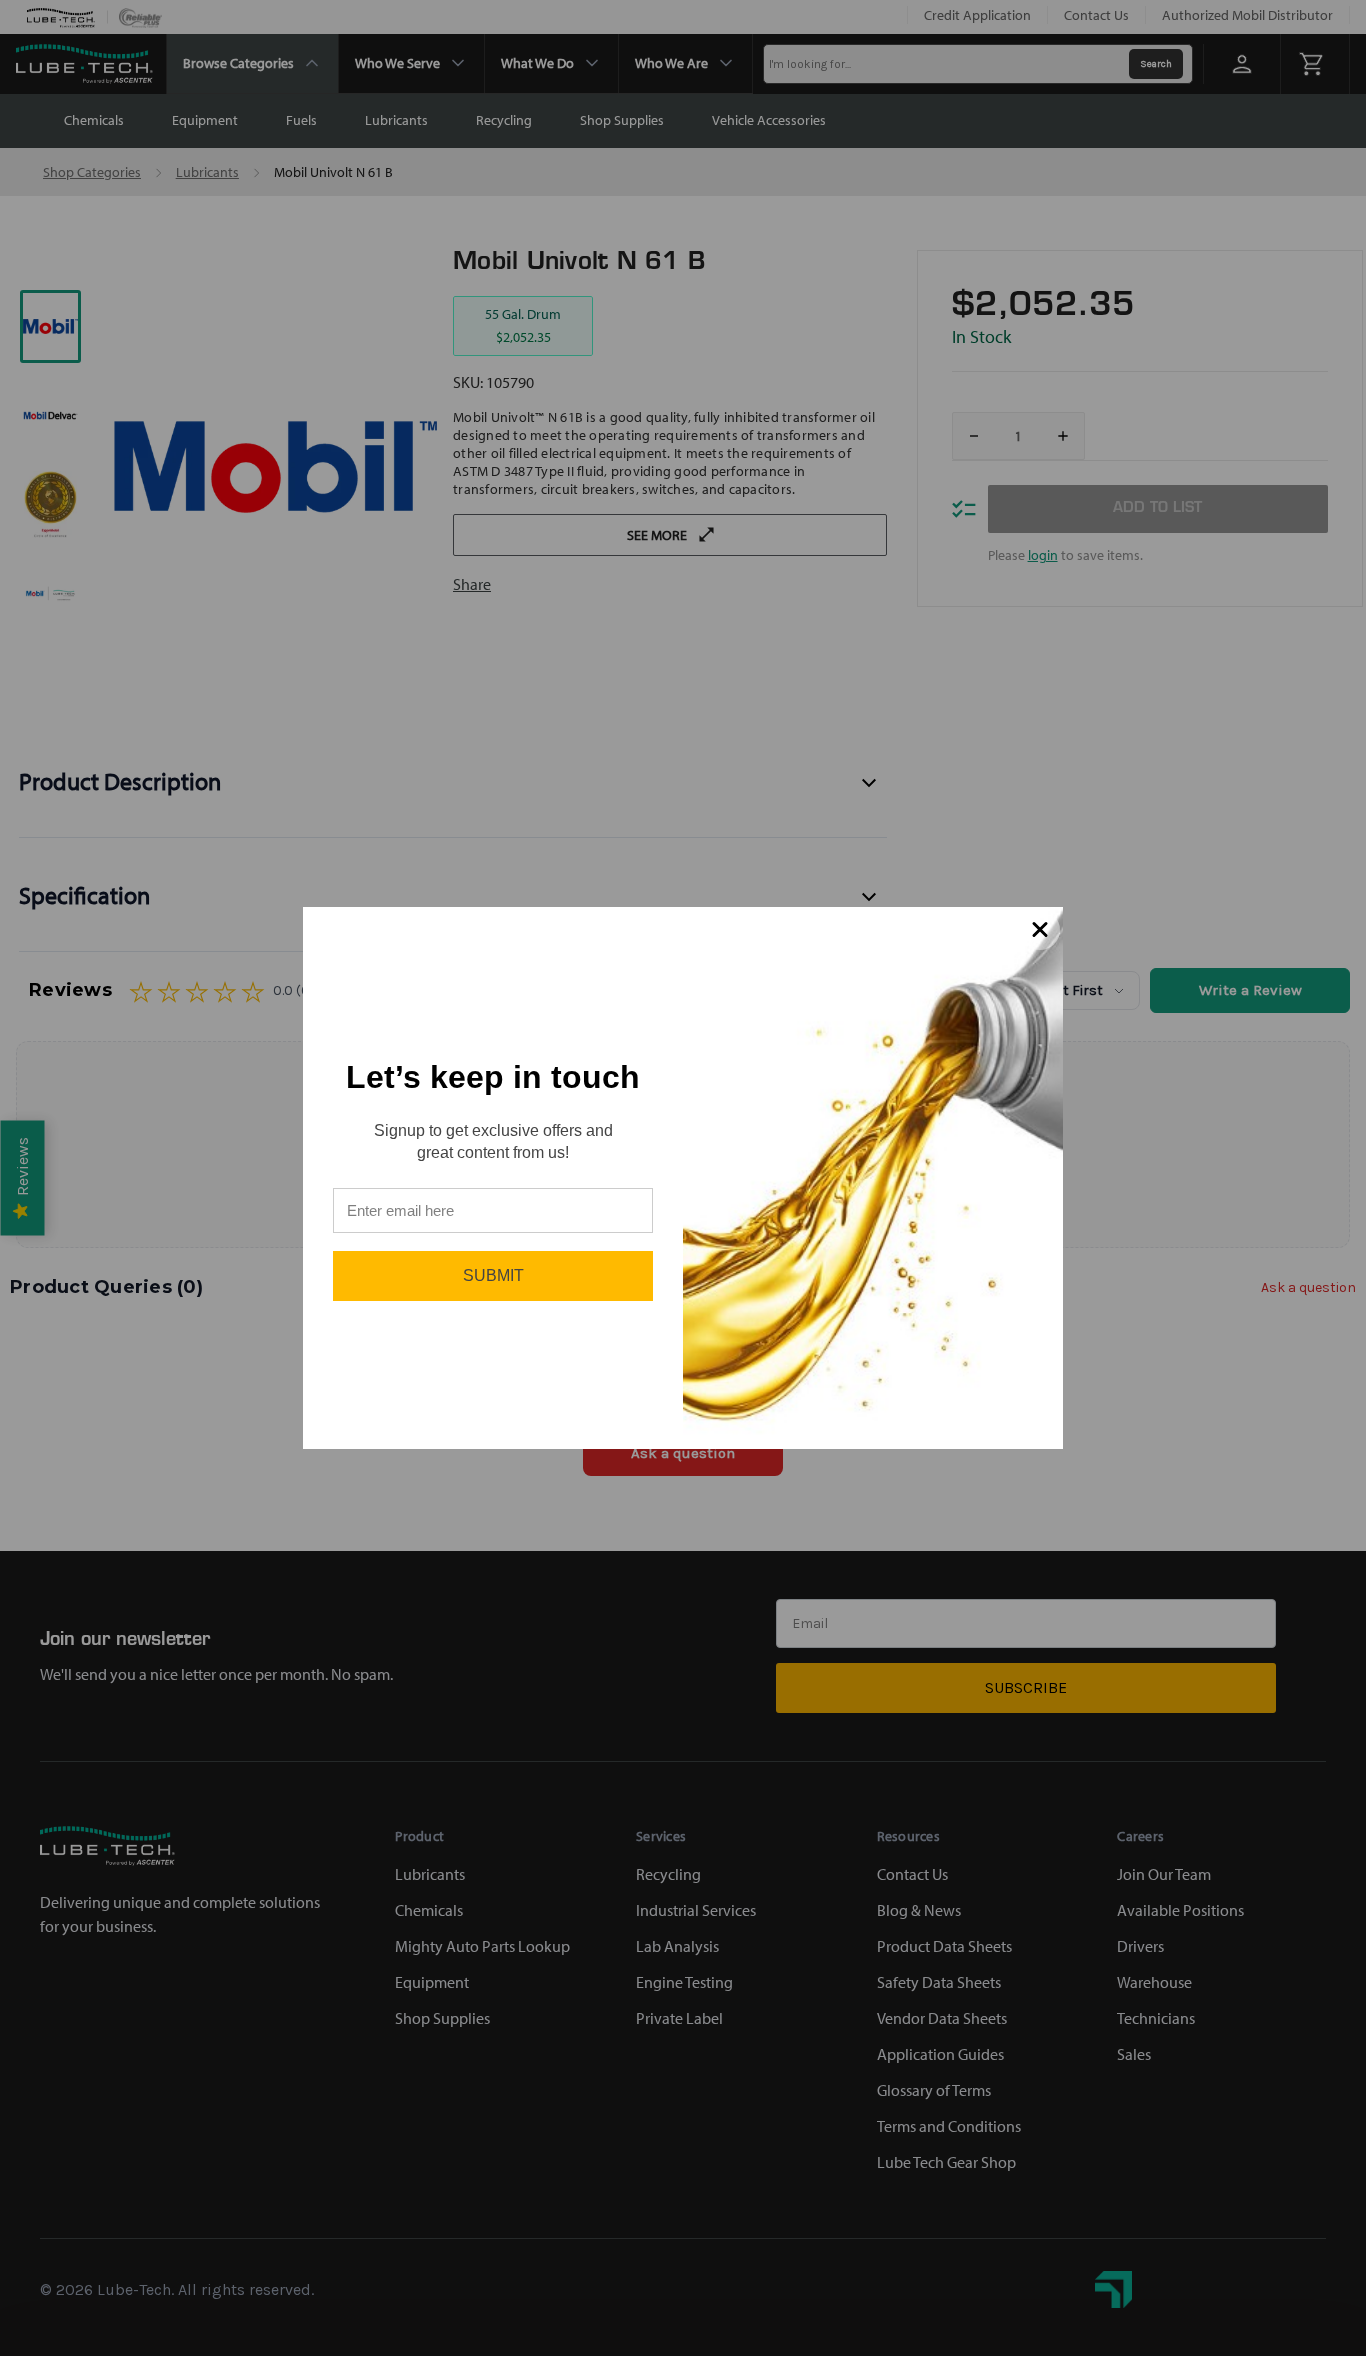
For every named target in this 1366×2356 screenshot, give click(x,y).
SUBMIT (493, 1275)
